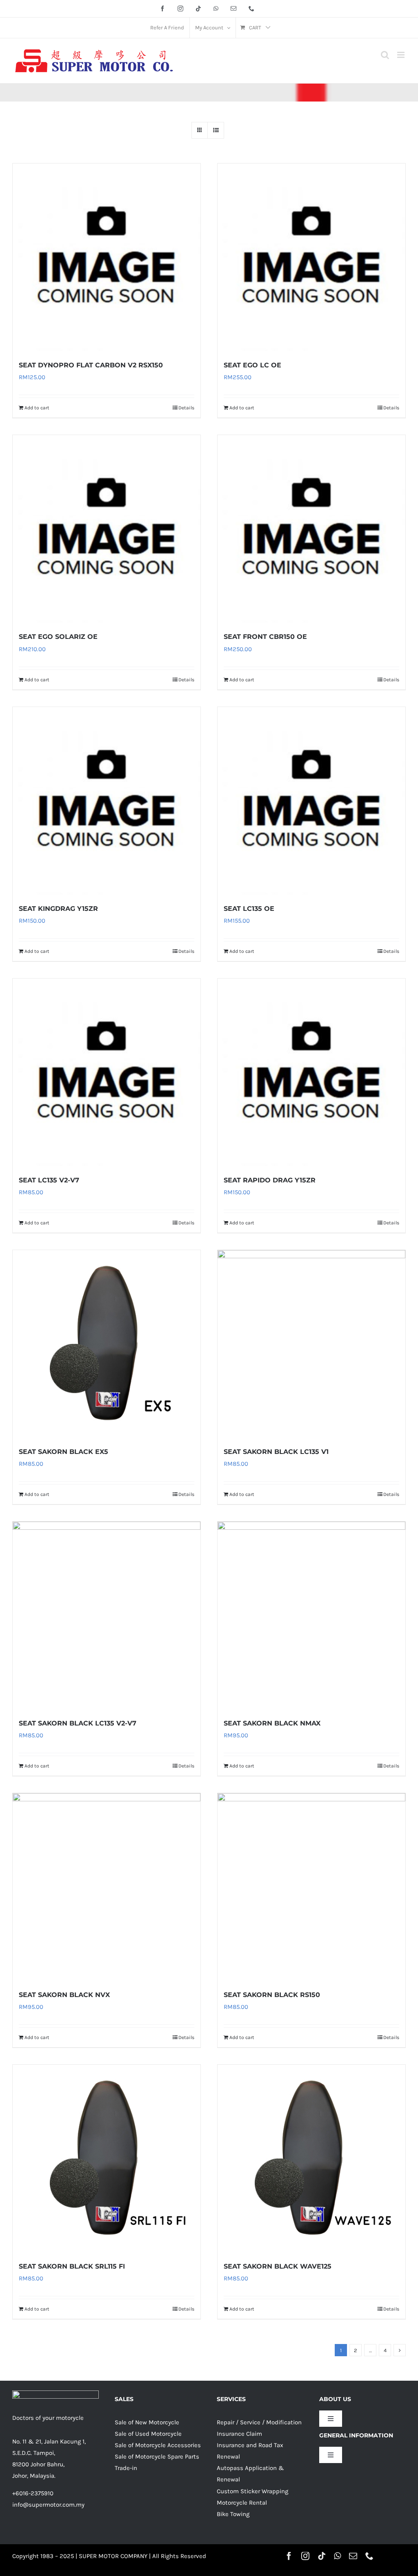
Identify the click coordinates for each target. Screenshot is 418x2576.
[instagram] (305, 2556)
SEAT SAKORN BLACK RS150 (272, 1995)
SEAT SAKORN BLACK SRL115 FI (72, 2266)
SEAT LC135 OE (249, 909)
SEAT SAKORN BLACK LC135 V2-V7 (78, 1723)
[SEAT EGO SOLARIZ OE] (107, 529)
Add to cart (37, 408)
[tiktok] (322, 2556)
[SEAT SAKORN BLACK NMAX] (311, 1615)
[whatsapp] (337, 2556)
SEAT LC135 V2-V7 (49, 1180)
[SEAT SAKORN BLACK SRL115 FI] (107, 2158)
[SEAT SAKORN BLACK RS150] (311, 1887)
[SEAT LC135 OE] (311, 801)
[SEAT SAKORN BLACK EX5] (107, 1344)
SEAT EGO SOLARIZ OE (58, 637)
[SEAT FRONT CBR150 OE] (311, 529)
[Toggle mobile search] (385, 55)
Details (186, 408)
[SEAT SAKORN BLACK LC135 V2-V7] (107, 1615)
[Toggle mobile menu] (401, 55)
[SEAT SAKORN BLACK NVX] (107, 1887)
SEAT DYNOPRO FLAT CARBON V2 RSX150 (91, 365)
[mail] (353, 2556)
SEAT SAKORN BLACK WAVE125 (278, 2266)
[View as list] (216, 130)
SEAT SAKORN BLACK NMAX (272, 1723)
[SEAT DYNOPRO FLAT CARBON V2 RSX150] (107, 257)
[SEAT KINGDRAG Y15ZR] (107, 801)
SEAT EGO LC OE (252, 365)
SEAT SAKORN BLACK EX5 (63, 1452)
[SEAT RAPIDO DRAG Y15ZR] (311, 1072)
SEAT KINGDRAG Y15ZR (58, 909)
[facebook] (289, 2556)
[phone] (369, 2556)
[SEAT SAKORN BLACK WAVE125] (311, 2158)
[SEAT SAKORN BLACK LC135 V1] (311, 1344)
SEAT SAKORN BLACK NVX (64, 1995)
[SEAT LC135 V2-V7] (107, 1072)
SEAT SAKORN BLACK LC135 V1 (276, 1452)
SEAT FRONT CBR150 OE (265, 637)
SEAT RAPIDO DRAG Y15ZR (270, 1180)
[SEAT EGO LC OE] (311, 257)
